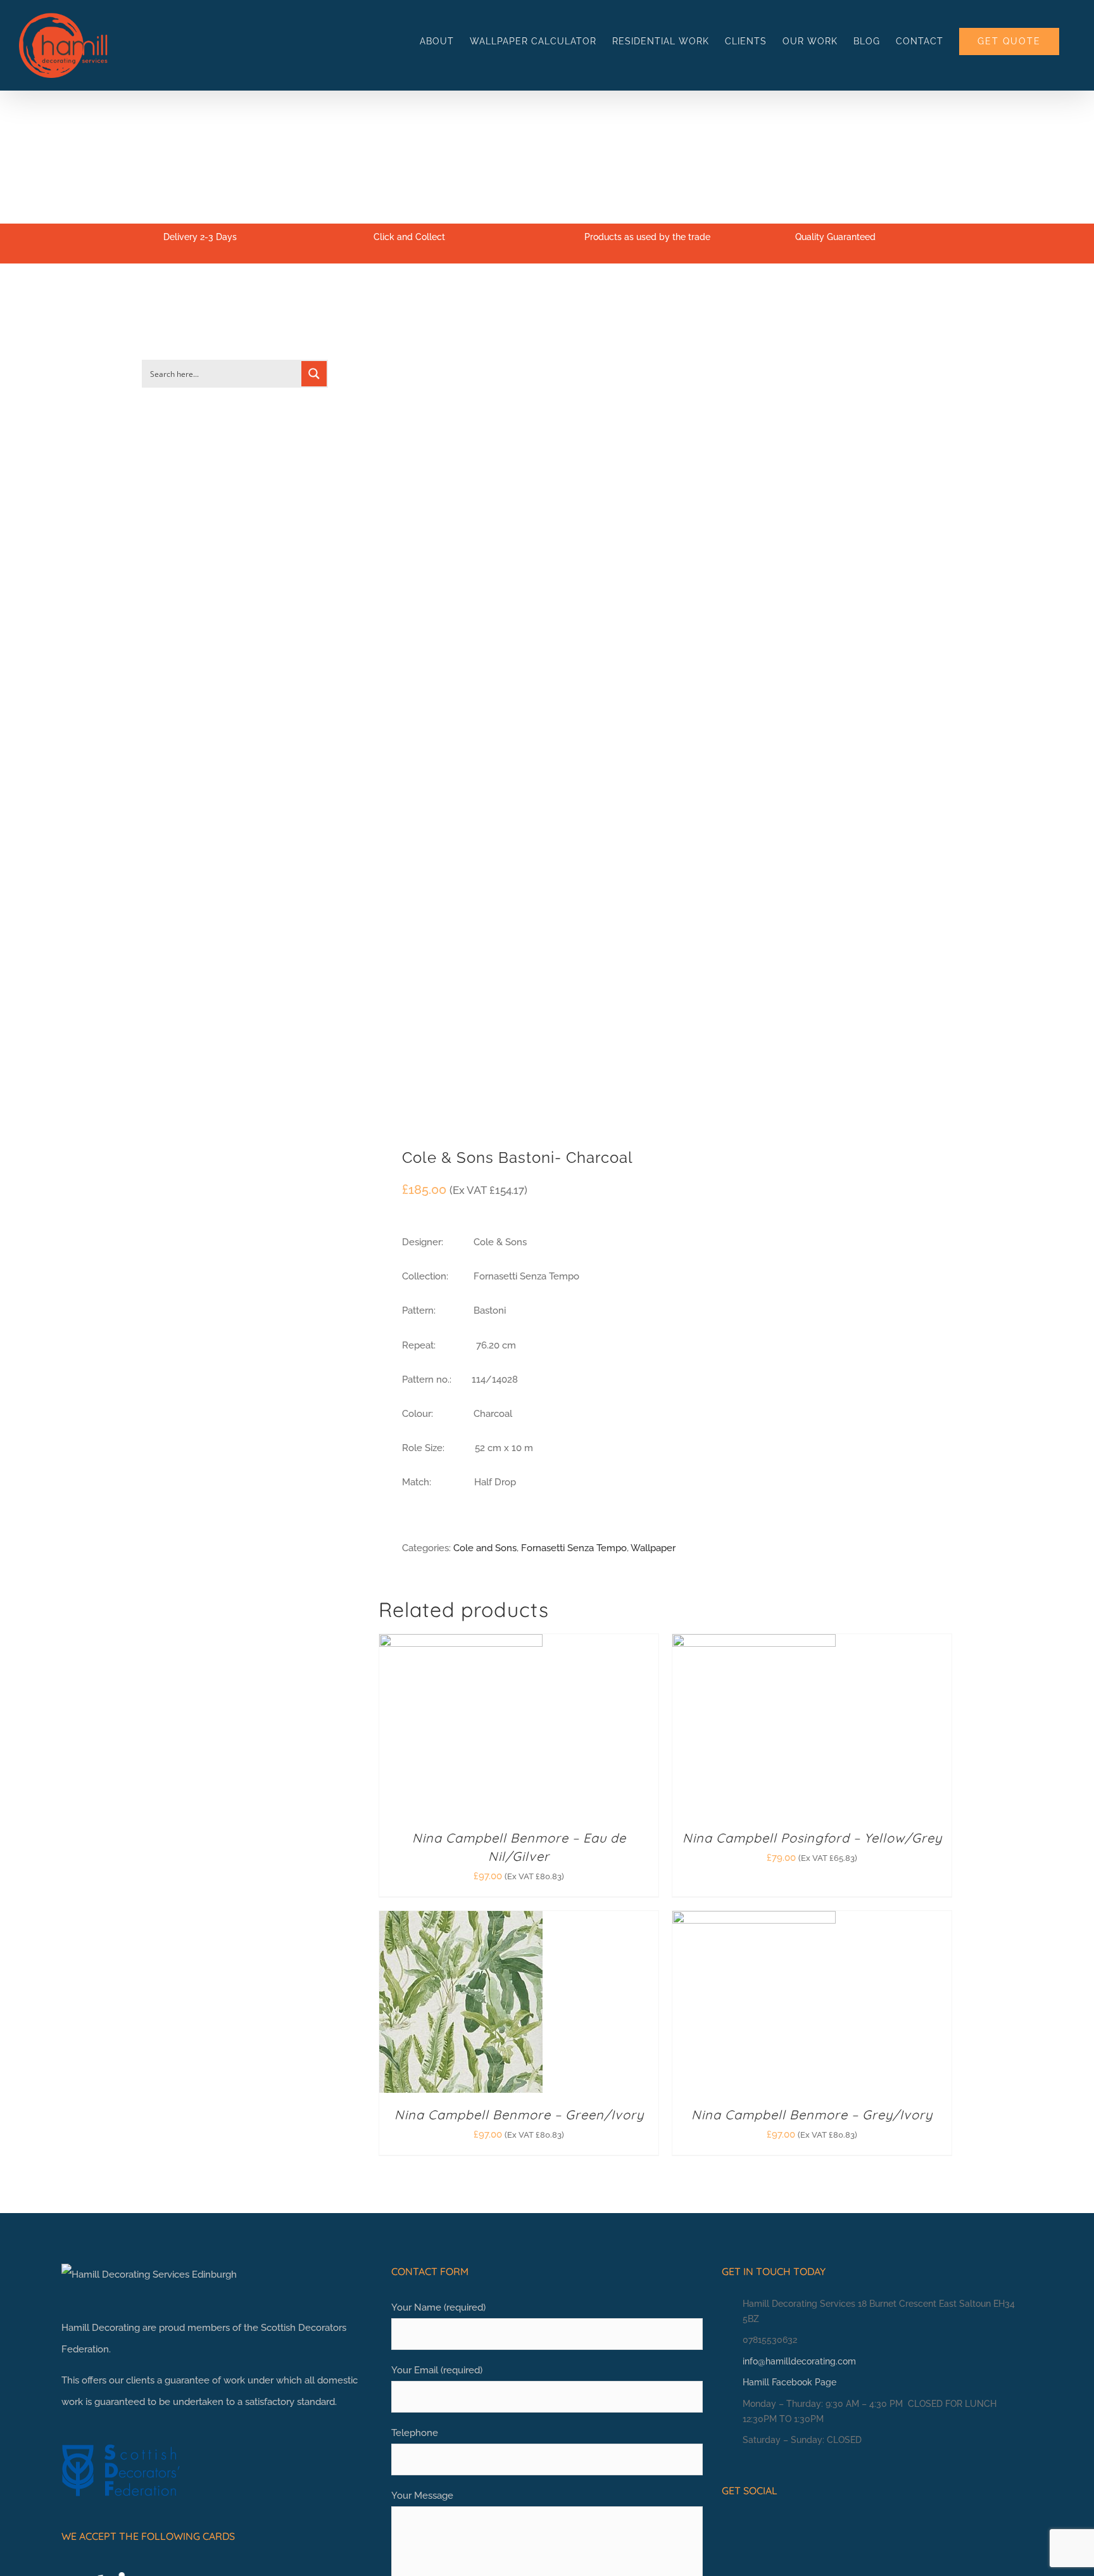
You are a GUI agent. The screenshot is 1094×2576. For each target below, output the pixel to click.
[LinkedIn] (766, 2525)
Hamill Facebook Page (789, 2382)
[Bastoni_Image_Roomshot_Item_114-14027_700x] (516, 714)
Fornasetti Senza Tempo (574, 1548)
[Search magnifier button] (314, 374)
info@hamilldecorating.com (799, 2361)
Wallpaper (653, 1548)
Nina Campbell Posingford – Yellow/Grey (812, 1838)
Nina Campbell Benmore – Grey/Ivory (812, 2115)
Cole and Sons (485, 1548)
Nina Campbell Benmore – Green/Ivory (519, 2115)
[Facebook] (727, 2525)
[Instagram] (746, 2525)
